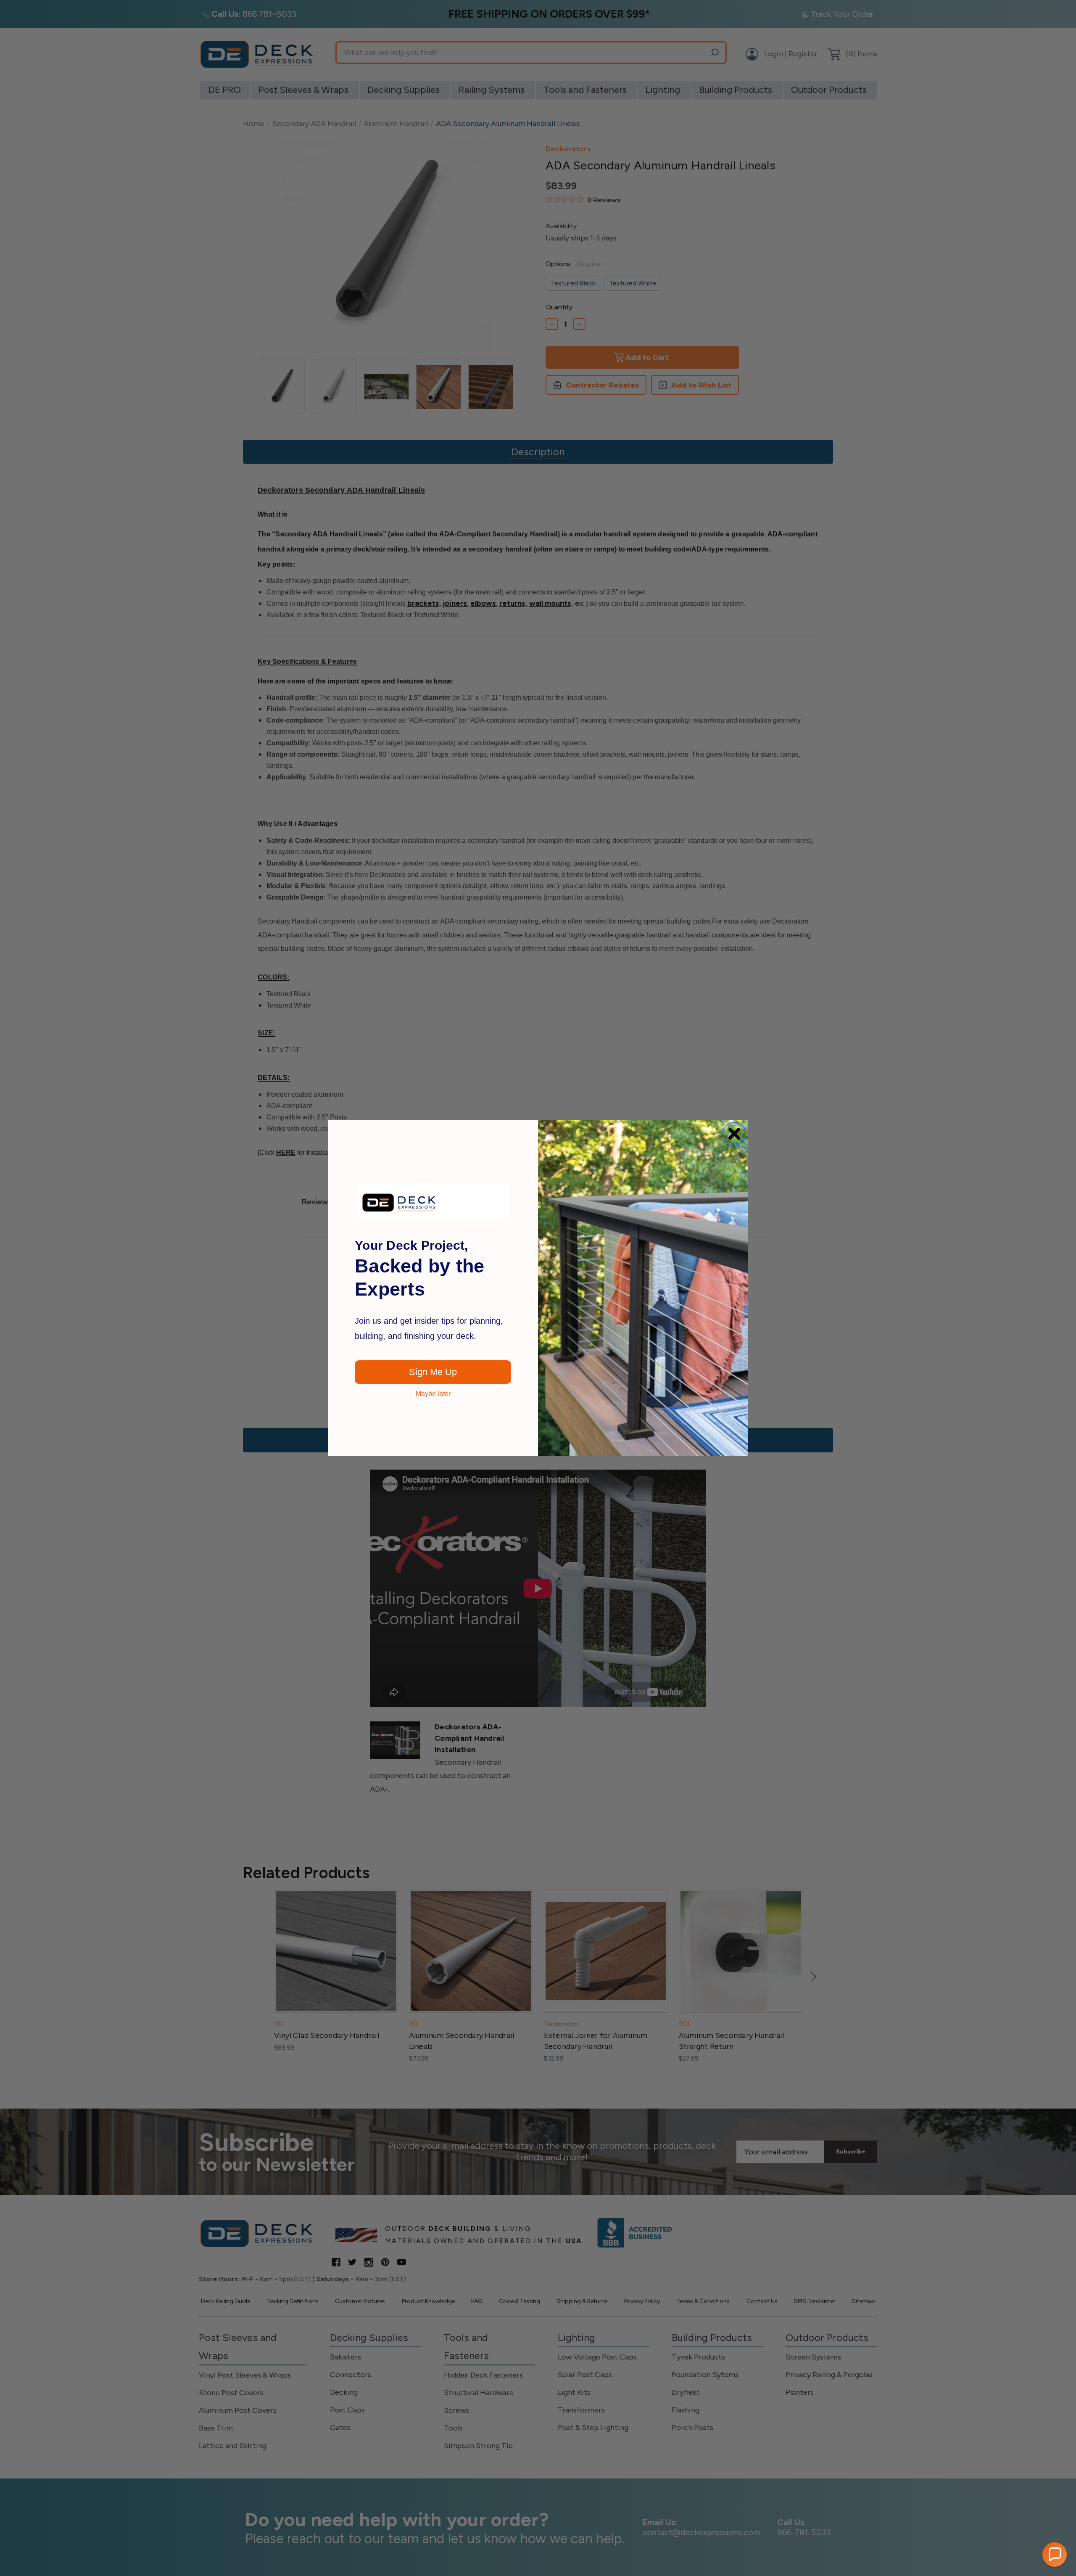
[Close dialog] (734, 1134)
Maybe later (433, 1394)
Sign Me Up (433, 1372)
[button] (1055, 2555)
